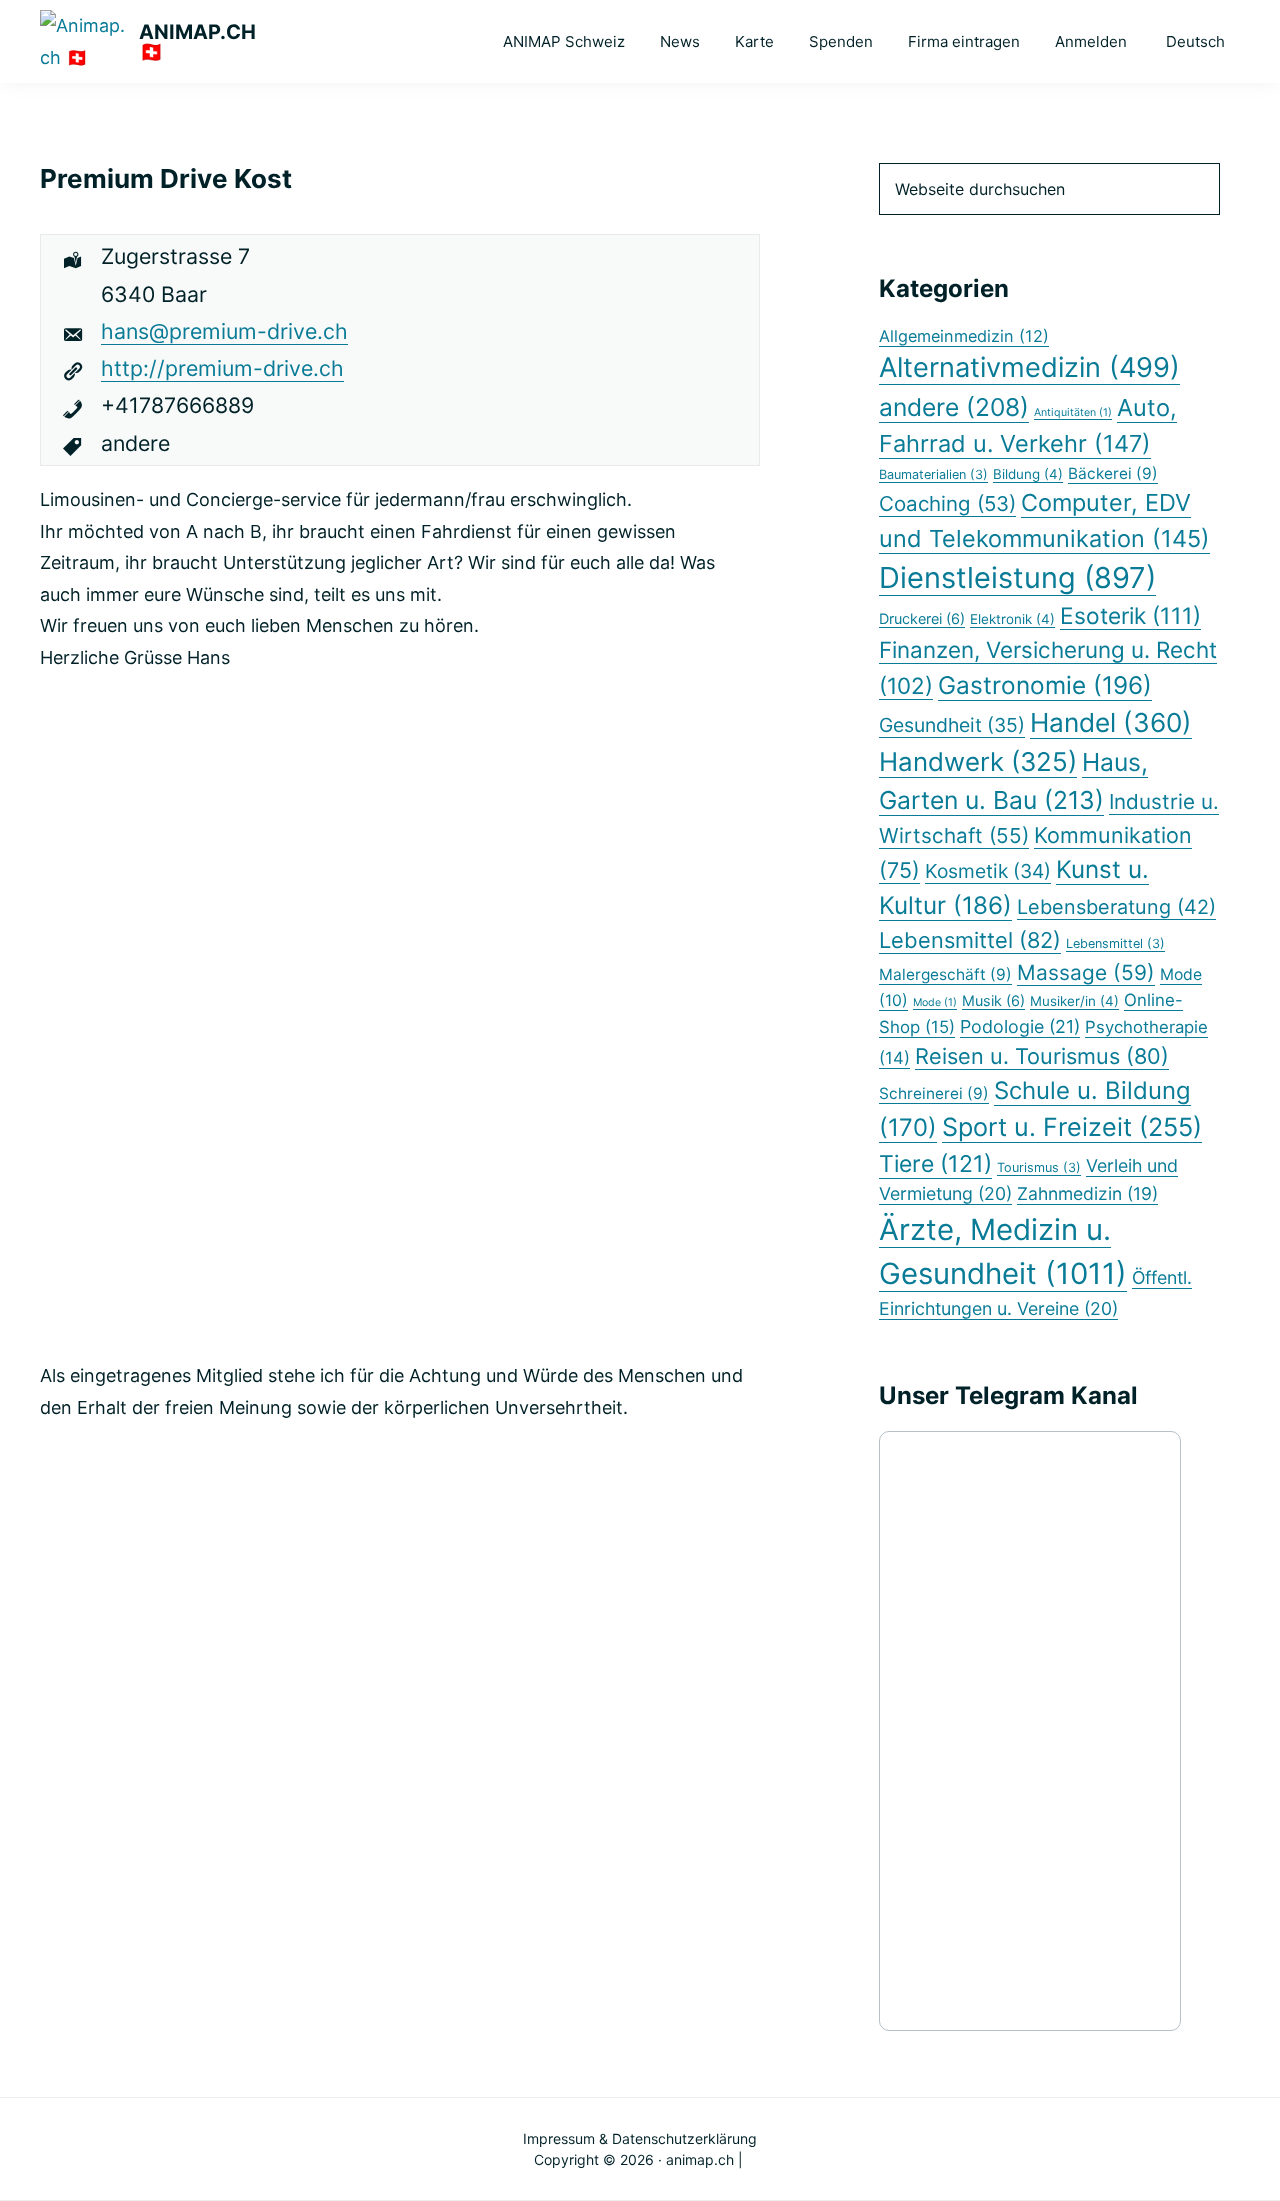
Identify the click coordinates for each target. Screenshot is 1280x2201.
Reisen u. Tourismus (1042, 1056)
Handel (1111, 722)
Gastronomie (1045, 685)
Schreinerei (934, 1093)
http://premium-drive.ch (222, 368)
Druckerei (922, 618)
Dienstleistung (1017, 577)
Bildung (1028, 474)
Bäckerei (1113, 473)
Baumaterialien (933, 474)
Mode (935, 1002)
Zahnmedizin (1087, 1193)
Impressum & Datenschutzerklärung (640, 2138)
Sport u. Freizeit (1072, 1127)
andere (954, 407)
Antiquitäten (1073, 412)
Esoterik (1130, 615)
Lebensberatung (1116, 907)
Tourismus (1039, 1167)
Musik (993, 1000)
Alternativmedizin (1029, 367)
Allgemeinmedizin (964, 336)
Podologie (1020, 1026)
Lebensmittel (970, 940)
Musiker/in (1074, 1001)
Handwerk (978, 761)
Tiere (935, 1164)
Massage (1086, 972)
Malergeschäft (945, 974)
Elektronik (1012, 619)
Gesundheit (952, 725)
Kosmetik (988, 871)
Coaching (947, 503)
